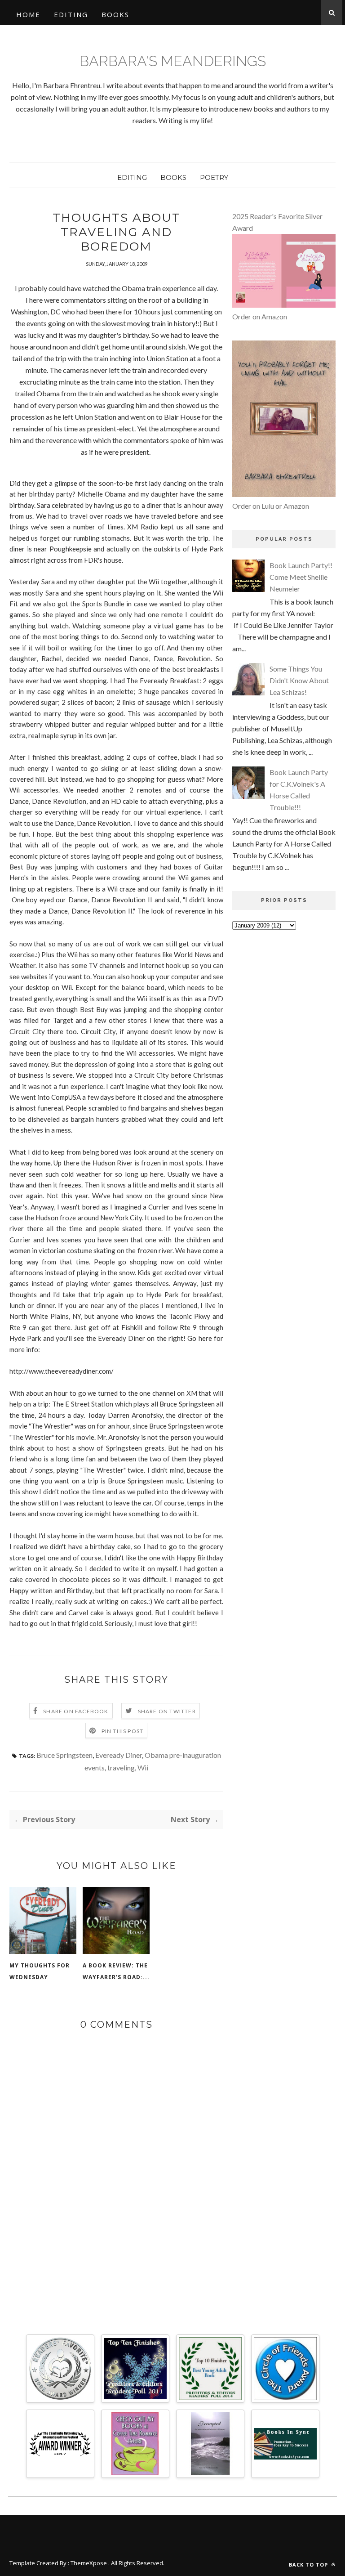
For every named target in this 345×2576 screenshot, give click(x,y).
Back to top (309, 2565)
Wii (143, 1767)
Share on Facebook (76, 1711)
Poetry (214, 177)
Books (115, 14)
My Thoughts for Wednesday (40, 1971)
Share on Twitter (167, 1711)
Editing (71, 14)
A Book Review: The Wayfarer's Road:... (116, 1971)
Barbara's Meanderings (173, 61)
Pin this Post (123, 1731)
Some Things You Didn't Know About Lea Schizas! (299, 680)
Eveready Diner (119, 1755)
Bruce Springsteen (64, 1755)
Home (28, 14)
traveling (121, 1767)
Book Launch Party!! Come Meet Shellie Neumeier (301, 577)
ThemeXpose (89, 2563)
